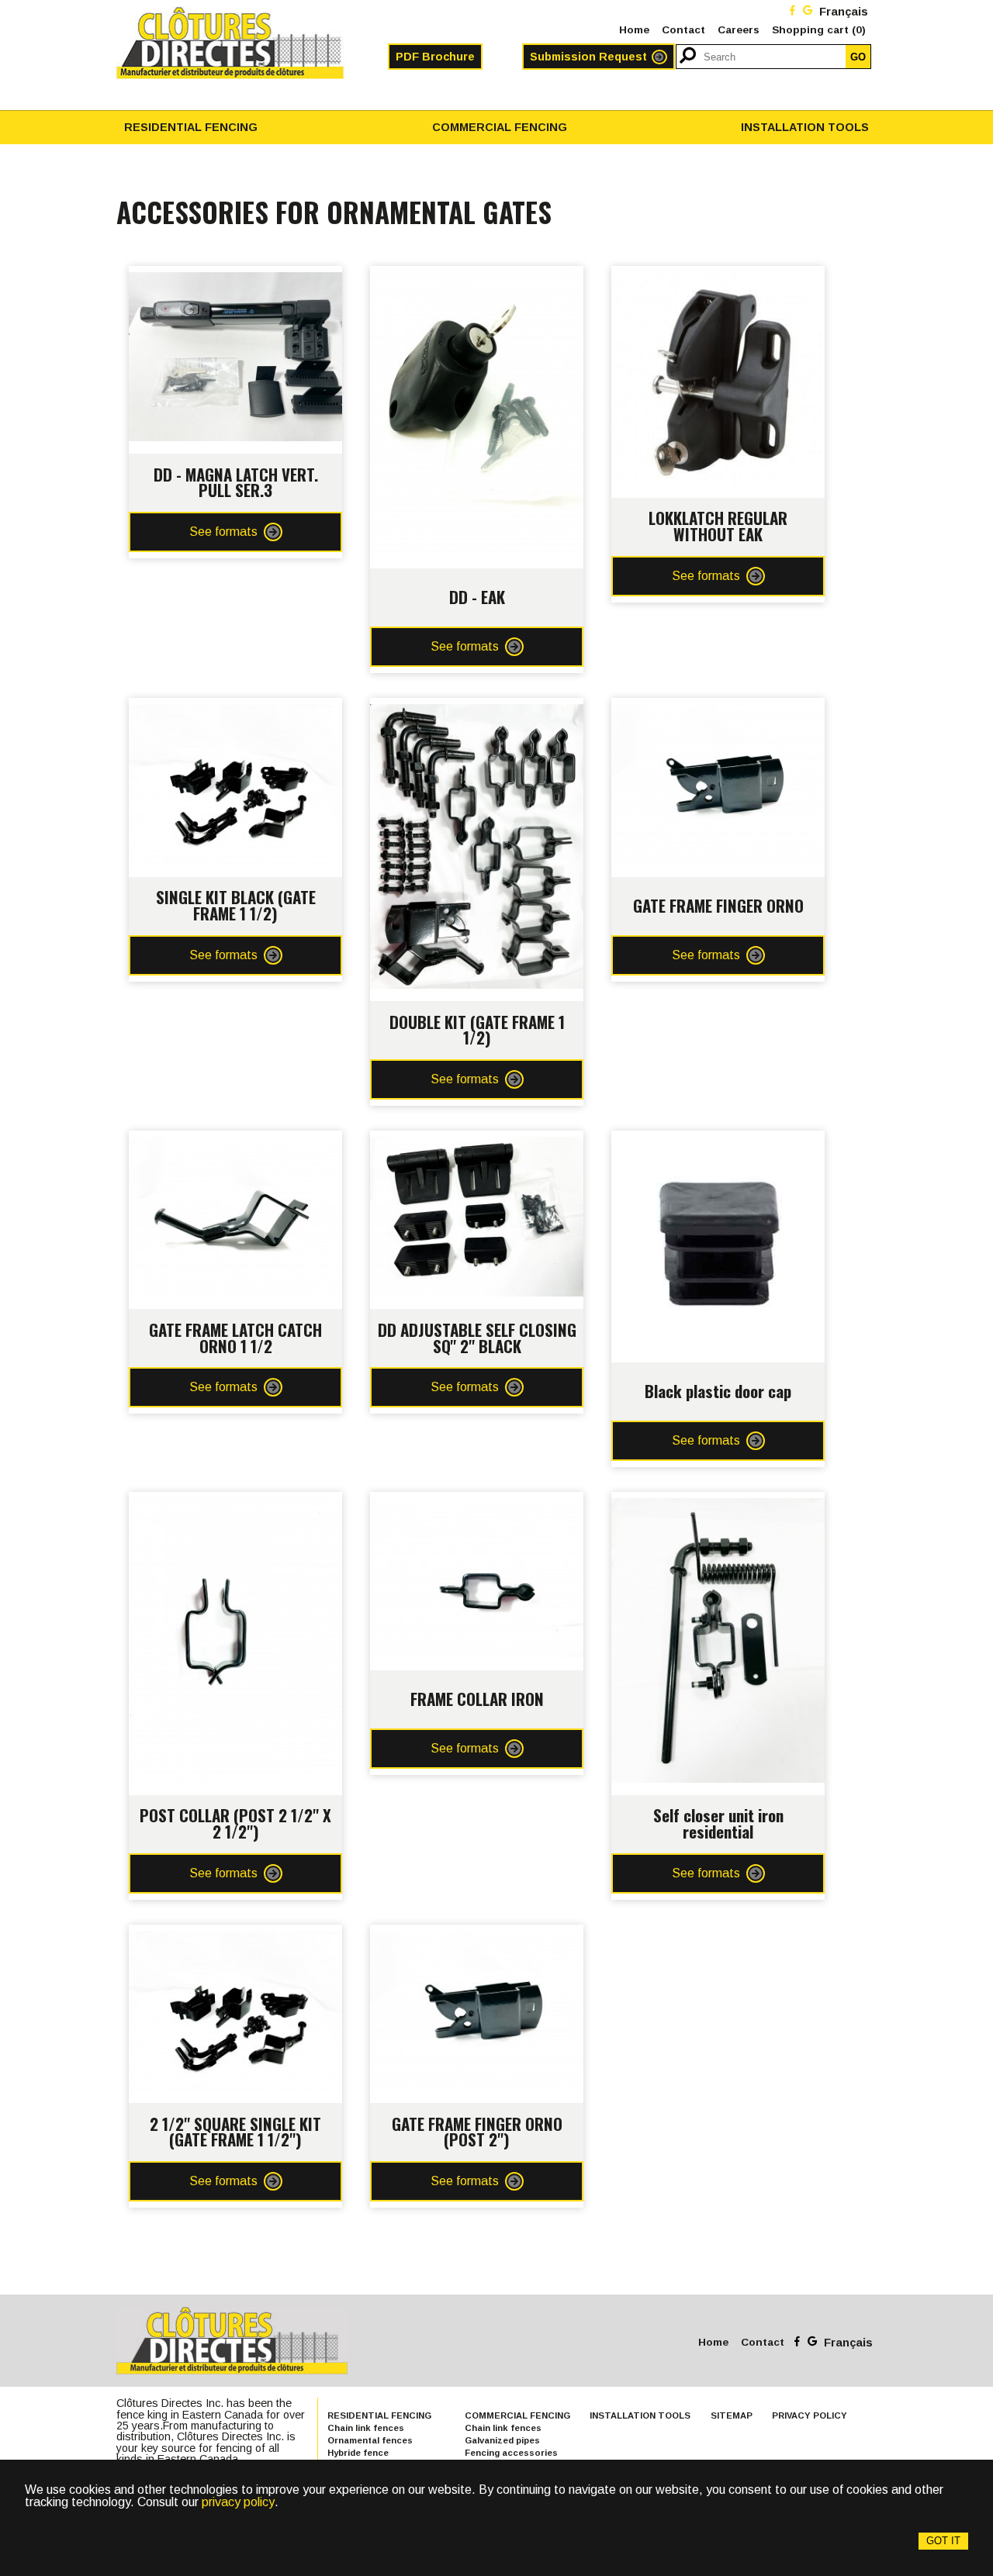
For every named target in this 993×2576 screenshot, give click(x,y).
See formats (223, 532)
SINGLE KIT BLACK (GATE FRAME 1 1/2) (236, 905)
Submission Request (588, 57)
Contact (683, 30)
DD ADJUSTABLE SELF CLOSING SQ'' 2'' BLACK (477, 1338)
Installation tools (805, 127)
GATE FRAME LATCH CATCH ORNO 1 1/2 (235, 1338)
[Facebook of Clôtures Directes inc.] (792, 12)
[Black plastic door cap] (718, 1143)
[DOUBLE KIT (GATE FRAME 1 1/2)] (477, 710)
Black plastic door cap (718, 1391)
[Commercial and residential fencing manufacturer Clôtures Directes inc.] (230, 43)
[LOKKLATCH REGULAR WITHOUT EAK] (718, 278)
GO (858, 57)
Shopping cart (819, 30)
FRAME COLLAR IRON (477, 1699)
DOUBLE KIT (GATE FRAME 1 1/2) (477, 1030)
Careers (739, 30)
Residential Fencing (191, 127)
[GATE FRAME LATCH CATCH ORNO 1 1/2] (235, 1143)
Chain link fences (366, 2428)
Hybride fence (358, 2453)
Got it (943, 2541)
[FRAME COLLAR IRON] (477, 1504)
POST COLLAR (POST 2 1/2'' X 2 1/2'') (235, 1823)
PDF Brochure (435, 57)
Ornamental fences (370, 2440)
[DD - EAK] (477, 278)
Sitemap (732, 2415)
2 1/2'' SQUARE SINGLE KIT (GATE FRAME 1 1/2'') (235, 2132)
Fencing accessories (511, 2453)
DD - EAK (477, 597)
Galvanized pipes (502, 2440)
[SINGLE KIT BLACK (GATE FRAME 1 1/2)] (235, 710)
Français (844, 12)
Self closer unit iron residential (718, 1823)
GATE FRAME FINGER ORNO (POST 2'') (477, 2132)
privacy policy (238, 2502)
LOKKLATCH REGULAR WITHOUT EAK (718, 526)
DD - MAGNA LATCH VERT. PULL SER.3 (236, 482)
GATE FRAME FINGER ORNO (718, 905)
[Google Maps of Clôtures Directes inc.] (808, 12)
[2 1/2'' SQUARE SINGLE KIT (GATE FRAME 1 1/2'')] (235, 1937)
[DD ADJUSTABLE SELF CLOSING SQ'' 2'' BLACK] (477, 1143)
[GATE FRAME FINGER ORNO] (718, 710)
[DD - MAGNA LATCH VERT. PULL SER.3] (235, 278)
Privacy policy (810, 2415)
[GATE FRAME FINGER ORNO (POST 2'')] (477, 1937)
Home (634, 30)
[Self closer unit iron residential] (718, 1504)
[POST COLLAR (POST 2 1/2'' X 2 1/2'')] (235, 1504)
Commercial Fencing (500, 127)
